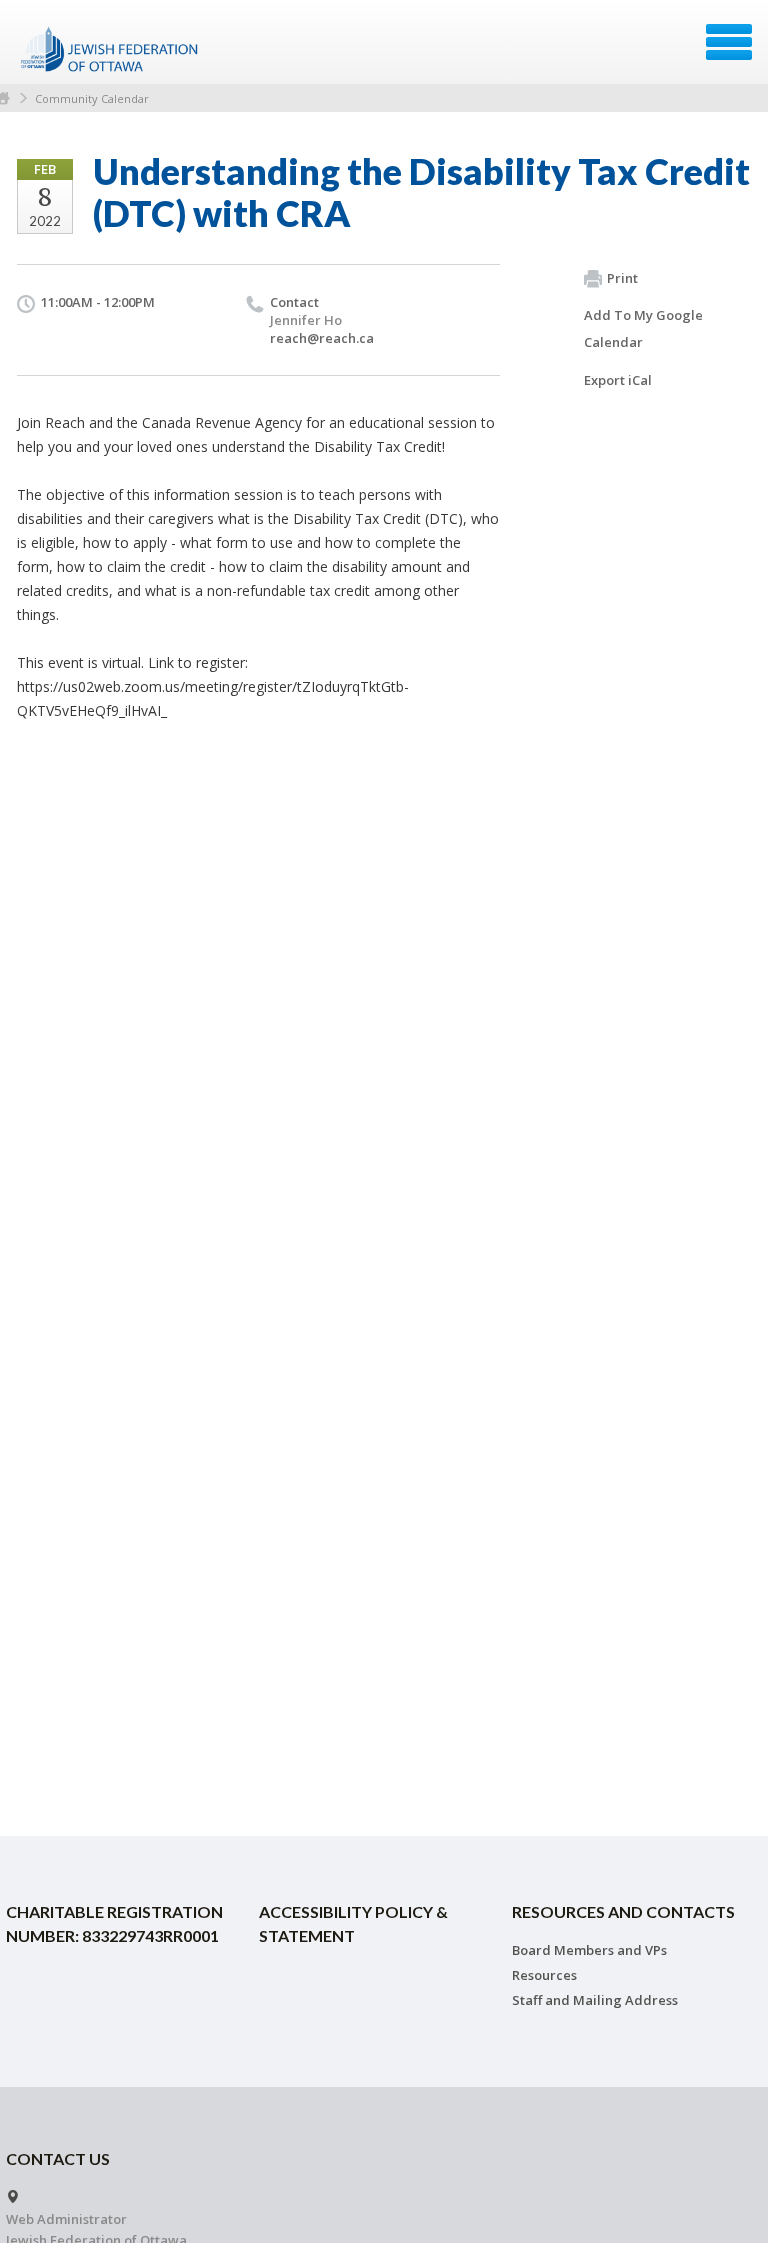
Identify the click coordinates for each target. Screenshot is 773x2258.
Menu (729, 42)
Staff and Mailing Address (595, 2000)
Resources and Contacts (623, 1911)
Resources (544, 1975)
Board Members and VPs (589, 1950)
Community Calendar (92, 98)
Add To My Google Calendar (643, 328)
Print (622, 278)
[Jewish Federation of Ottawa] (110, 49)
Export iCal (618, 380)
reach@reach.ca (322, 338)
